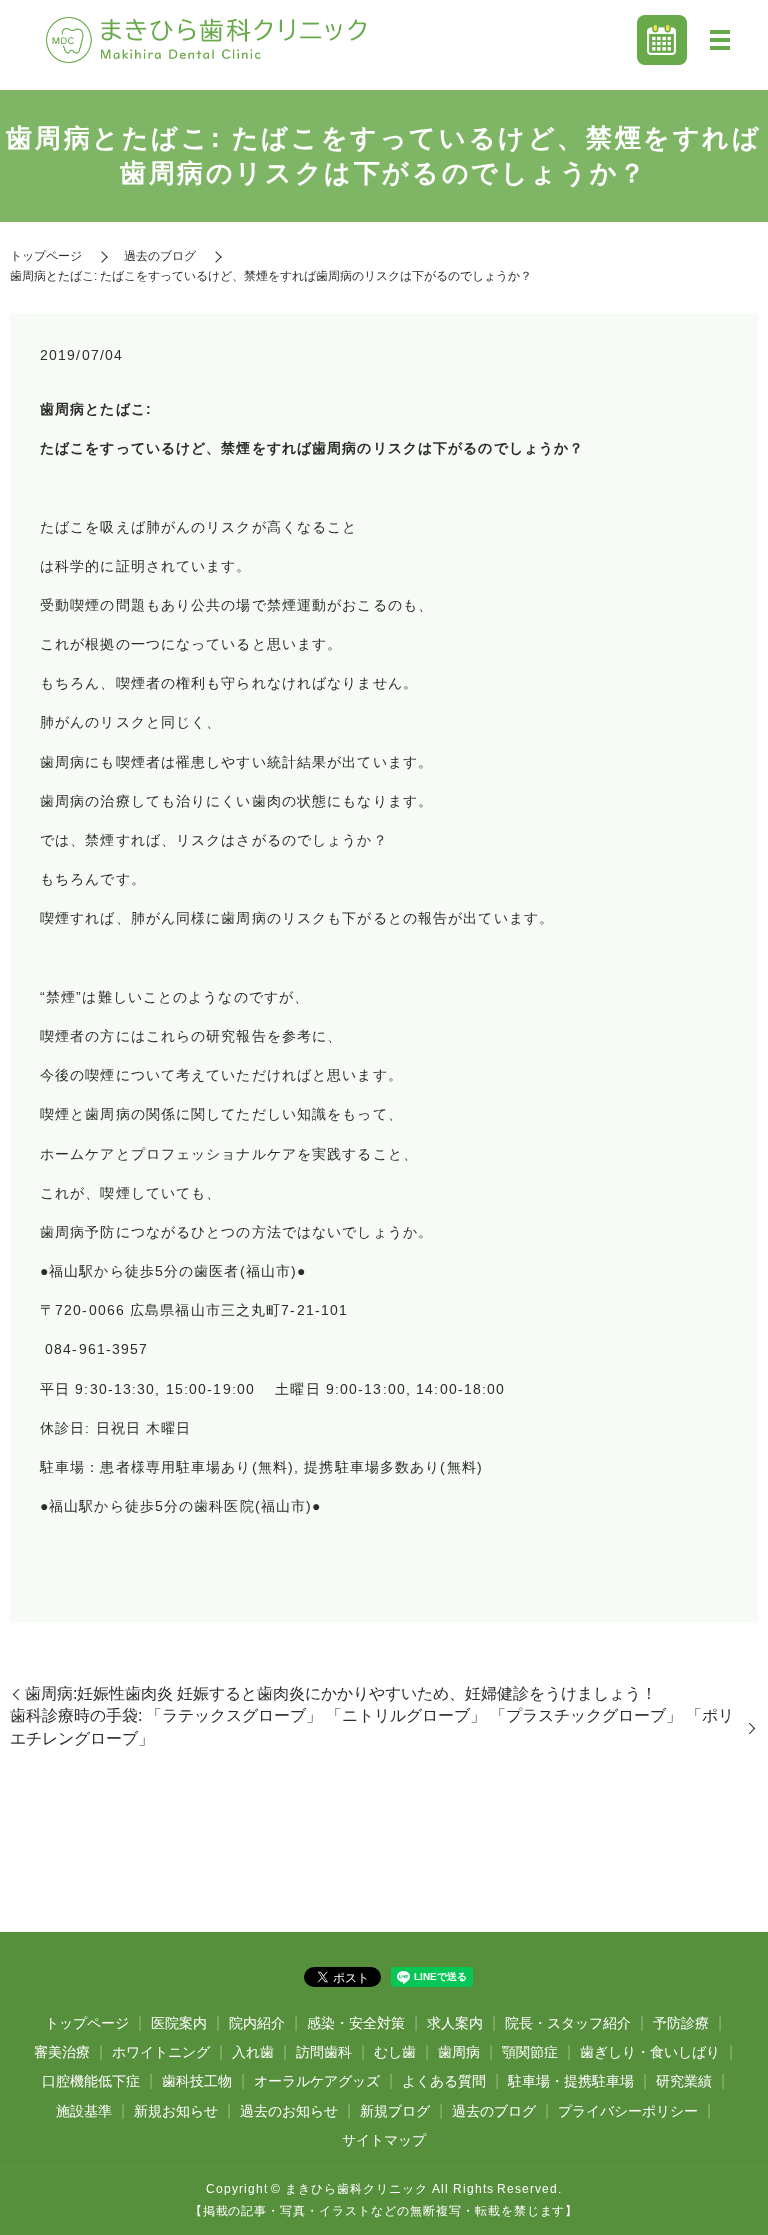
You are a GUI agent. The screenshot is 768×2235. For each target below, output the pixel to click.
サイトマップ (384, 2140)
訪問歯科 (324, 2052)
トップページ (46, 256)
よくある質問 (444, 2081)
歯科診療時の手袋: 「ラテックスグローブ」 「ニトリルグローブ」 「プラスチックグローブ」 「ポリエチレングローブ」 (372, 1726)
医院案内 (179, 2023)
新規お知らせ (176, 2111)
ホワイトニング (161, 2052)
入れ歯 (253, 2052)
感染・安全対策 (356, 2023)
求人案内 (455, 2023)
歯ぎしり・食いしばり (650, 2052)
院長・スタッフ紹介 (568, 2023)
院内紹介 (257, 2023)
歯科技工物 (197, 2081)
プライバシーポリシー (628, 2111)
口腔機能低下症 (91, 2081)
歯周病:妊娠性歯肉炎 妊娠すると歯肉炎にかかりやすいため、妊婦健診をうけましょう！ (341, 1693)
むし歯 (395, 2052)
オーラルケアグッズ (317, 2081)
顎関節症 (530, 2052)
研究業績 (684, 2081)
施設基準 (84, 2111)
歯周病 (459, 2052)
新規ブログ (395, 2111)
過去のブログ (160, 256)
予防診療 (681, 2023)
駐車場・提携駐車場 (571, 2081)
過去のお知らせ (289, 2111)
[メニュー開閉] (720, 40)
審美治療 (62, 2052)
